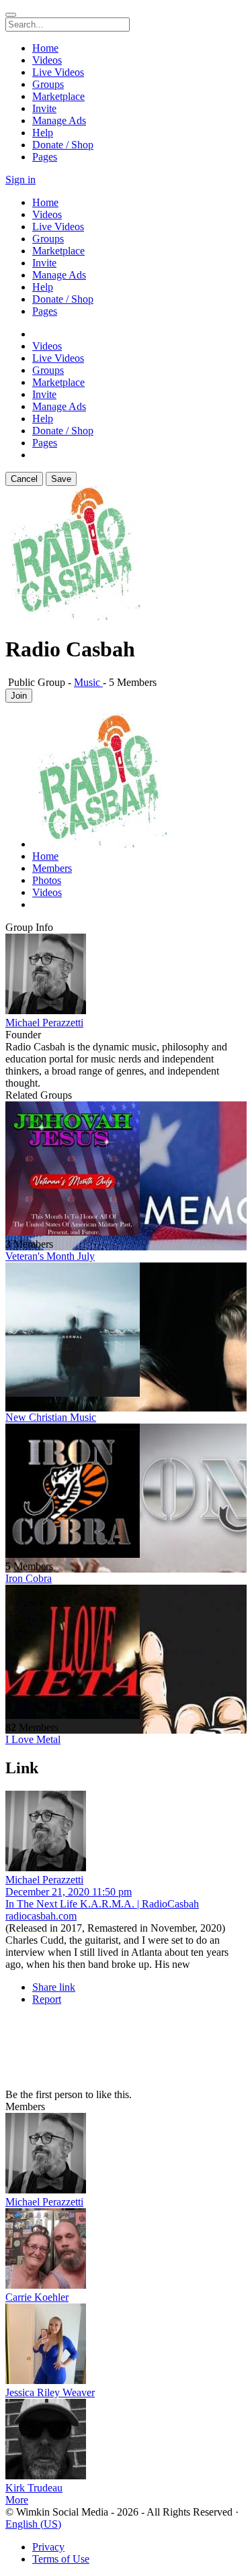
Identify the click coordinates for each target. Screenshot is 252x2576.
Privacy (48, 2547)
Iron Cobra (29, 1578)
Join (19, 696)
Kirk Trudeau (34, 2488)
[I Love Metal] (126, 1653)
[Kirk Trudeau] (126, 2440)
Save (61, 479)
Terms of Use (61, 2559)
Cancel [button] (24, 479)
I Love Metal (33, 1739)
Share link (54, 1987)
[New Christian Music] (126, 1331)
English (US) (33, 2524)
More (17, 2500)
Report (47, 1999)
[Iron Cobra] (126, 1492)
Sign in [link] (20, 180)
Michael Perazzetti (44, 1023)
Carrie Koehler (37, 2297)
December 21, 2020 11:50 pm (69, 1892)
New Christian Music (51, 1417)
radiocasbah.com (41, 1916)
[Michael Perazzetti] (126, 975)
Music (88, 682)
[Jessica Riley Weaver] (126, 2345)
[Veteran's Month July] (126, 1170)
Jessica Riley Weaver (50, 2392)
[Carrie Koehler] (126, 2250)
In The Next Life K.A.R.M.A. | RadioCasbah (102, 1904)
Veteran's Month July (50, 1256)
